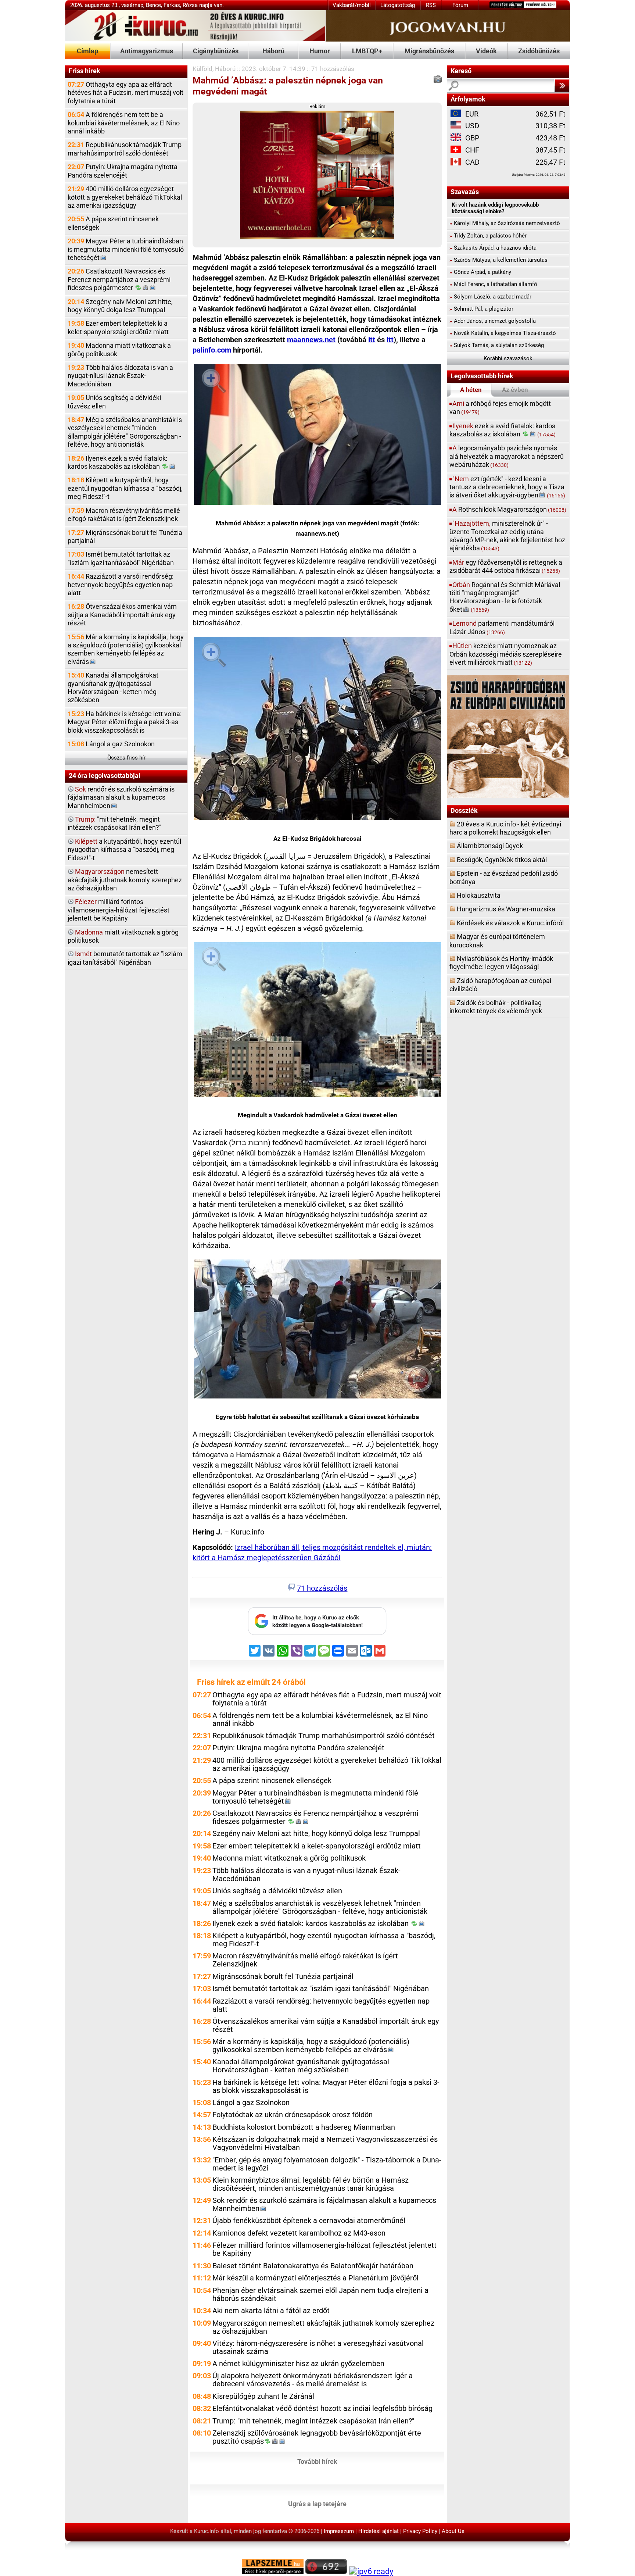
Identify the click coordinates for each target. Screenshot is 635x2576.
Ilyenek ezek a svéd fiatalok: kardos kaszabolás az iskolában (117, 462)
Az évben (515, 390)
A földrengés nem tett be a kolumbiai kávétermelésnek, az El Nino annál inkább (124, 123)
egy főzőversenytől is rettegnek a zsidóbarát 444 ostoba (506, 566)
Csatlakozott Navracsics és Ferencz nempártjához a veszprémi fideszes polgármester (119, 279)
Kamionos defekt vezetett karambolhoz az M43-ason (299, 2233)
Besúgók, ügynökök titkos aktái (502, 860)
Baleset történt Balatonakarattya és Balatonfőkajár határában (313, 2266)
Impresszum (339, 2531)
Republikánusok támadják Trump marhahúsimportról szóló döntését (125, 149)
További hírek (317, 2461)
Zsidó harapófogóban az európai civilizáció (500, 985)
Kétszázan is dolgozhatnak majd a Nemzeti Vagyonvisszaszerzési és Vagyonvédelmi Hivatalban (325, 2143)
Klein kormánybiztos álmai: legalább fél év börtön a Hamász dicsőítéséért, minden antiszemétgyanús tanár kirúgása (311, 2184)
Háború (273, 51)
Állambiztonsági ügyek (490, 846)
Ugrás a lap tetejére (317, 2503)
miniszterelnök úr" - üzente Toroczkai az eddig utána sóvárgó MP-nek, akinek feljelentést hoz (507, 536)
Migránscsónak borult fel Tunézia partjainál (125, 537)
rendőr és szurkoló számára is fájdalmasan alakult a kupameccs (121, 797)
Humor (320, 51)
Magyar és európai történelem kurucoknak (497, 941)
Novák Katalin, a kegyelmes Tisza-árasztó (503, 333)
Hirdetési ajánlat (379, 2531)
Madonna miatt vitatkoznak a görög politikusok (119, 349)
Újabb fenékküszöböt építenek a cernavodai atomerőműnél (309, 2221)
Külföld (202, 69)
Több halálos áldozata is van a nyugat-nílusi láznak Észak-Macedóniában (120, 376)
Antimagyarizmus (147, 51)
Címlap (87, 51)
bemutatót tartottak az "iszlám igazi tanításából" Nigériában (125, 958)
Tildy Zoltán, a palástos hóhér (488, 236)
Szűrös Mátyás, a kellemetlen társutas (498, 260)
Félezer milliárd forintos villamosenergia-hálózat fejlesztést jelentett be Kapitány (324, 2249)
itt (372, 340)
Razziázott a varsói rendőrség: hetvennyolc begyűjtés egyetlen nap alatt (121, 585)
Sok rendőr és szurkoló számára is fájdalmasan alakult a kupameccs (324, 2205)
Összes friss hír (126, 758)
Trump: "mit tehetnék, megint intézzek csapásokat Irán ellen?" (313, 2421)
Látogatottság (398, 5)
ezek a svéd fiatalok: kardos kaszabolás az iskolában (503, 430)
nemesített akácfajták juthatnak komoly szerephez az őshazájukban (125, 880)
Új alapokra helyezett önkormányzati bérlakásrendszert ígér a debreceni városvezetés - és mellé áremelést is (313, 2380)
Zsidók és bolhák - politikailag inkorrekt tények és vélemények (496, 1007)
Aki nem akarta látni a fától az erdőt (271, 2311)
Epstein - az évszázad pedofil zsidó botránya (504, 877)
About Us (453, 2531)
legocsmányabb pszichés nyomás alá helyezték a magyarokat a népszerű (507, 456)
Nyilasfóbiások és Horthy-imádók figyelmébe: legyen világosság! (501, 963)
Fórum (460, 5)
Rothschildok (509, 509)
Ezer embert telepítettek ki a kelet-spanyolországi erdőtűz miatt (118, 327)
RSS (431, 5)
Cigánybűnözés (216, 51)
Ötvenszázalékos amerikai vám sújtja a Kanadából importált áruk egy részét (122, 615)
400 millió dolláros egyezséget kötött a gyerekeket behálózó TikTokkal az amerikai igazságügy (125, 197)
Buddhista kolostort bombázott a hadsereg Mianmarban (304, 2127)
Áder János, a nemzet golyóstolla (493, 321)
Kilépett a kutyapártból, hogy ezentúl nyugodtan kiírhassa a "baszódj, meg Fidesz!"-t (125, 488)
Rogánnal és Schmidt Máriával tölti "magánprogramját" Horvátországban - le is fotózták (505, 597)
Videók (486, 51)
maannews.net (311, 340)
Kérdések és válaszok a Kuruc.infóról (510, 923)
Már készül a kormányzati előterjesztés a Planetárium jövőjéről (315, 2278)
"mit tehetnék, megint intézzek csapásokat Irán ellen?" (114, 823)
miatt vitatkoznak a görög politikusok (123, 936)
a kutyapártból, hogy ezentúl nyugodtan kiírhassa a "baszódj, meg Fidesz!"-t (124, 850)
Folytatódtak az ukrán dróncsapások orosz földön (293, 2115)
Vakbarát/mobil (352, 5)
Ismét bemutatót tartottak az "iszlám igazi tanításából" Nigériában (121, 558)
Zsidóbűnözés (539, 51)
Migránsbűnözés (429, 51)
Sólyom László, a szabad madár (490, 297)
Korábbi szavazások (508, 358)
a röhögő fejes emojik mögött (500, 408)
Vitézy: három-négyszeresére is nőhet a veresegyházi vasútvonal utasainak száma (318, 2348)
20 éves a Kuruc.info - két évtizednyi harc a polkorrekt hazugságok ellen (505, 828)
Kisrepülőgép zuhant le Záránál (263, 2396)
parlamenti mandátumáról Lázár (502, 627)
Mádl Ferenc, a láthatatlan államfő (493, 284)
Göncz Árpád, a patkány (480, 272)
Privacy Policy (420, 2531)
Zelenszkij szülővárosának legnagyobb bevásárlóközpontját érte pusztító (317, 2437)
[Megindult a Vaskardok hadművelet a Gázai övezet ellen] (317, 1021)
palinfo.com (212, 350)
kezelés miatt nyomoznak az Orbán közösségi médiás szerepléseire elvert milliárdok (506, 654)
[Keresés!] (562, 86)
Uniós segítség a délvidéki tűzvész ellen (114, 402)
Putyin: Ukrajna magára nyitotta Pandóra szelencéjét (123, 171)
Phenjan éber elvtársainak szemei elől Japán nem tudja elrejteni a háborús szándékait (320, 2295)
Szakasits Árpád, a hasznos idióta (493, 248)
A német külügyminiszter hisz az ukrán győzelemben (298, 2364)
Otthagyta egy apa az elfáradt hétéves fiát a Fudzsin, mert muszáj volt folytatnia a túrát (125, 93)
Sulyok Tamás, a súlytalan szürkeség (497, 345)
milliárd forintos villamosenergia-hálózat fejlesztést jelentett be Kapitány (119, 910)
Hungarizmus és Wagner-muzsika (506, 909)
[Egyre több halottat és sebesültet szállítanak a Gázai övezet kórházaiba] (317, 1330)
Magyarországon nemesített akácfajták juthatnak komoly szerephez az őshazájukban (323, 2327)
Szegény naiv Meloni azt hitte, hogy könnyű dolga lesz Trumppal (120, 306)
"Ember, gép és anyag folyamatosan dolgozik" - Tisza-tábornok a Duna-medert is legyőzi (327, 2164)
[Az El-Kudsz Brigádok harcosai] (317, 730)
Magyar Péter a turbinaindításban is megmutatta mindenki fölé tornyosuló (126, 249)
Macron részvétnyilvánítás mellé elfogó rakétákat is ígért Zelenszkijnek (124, 515)
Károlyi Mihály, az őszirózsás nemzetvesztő (505, 223)
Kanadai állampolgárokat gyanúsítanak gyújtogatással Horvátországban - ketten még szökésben (113, 687)
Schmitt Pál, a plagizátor (481, 309)
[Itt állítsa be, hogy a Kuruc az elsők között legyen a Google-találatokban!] (317, 1633)
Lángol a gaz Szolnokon (111, 744)
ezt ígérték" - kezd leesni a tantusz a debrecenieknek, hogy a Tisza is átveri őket (507, 487)
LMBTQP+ (367, 51)
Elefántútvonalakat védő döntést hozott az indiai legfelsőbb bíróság (322, 2409)
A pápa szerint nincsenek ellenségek (113, 223)
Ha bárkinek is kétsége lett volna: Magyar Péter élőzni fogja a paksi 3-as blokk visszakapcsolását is (125, 722)
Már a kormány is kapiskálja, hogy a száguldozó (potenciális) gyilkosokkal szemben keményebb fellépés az (126, 649)
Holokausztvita (479, 895)
